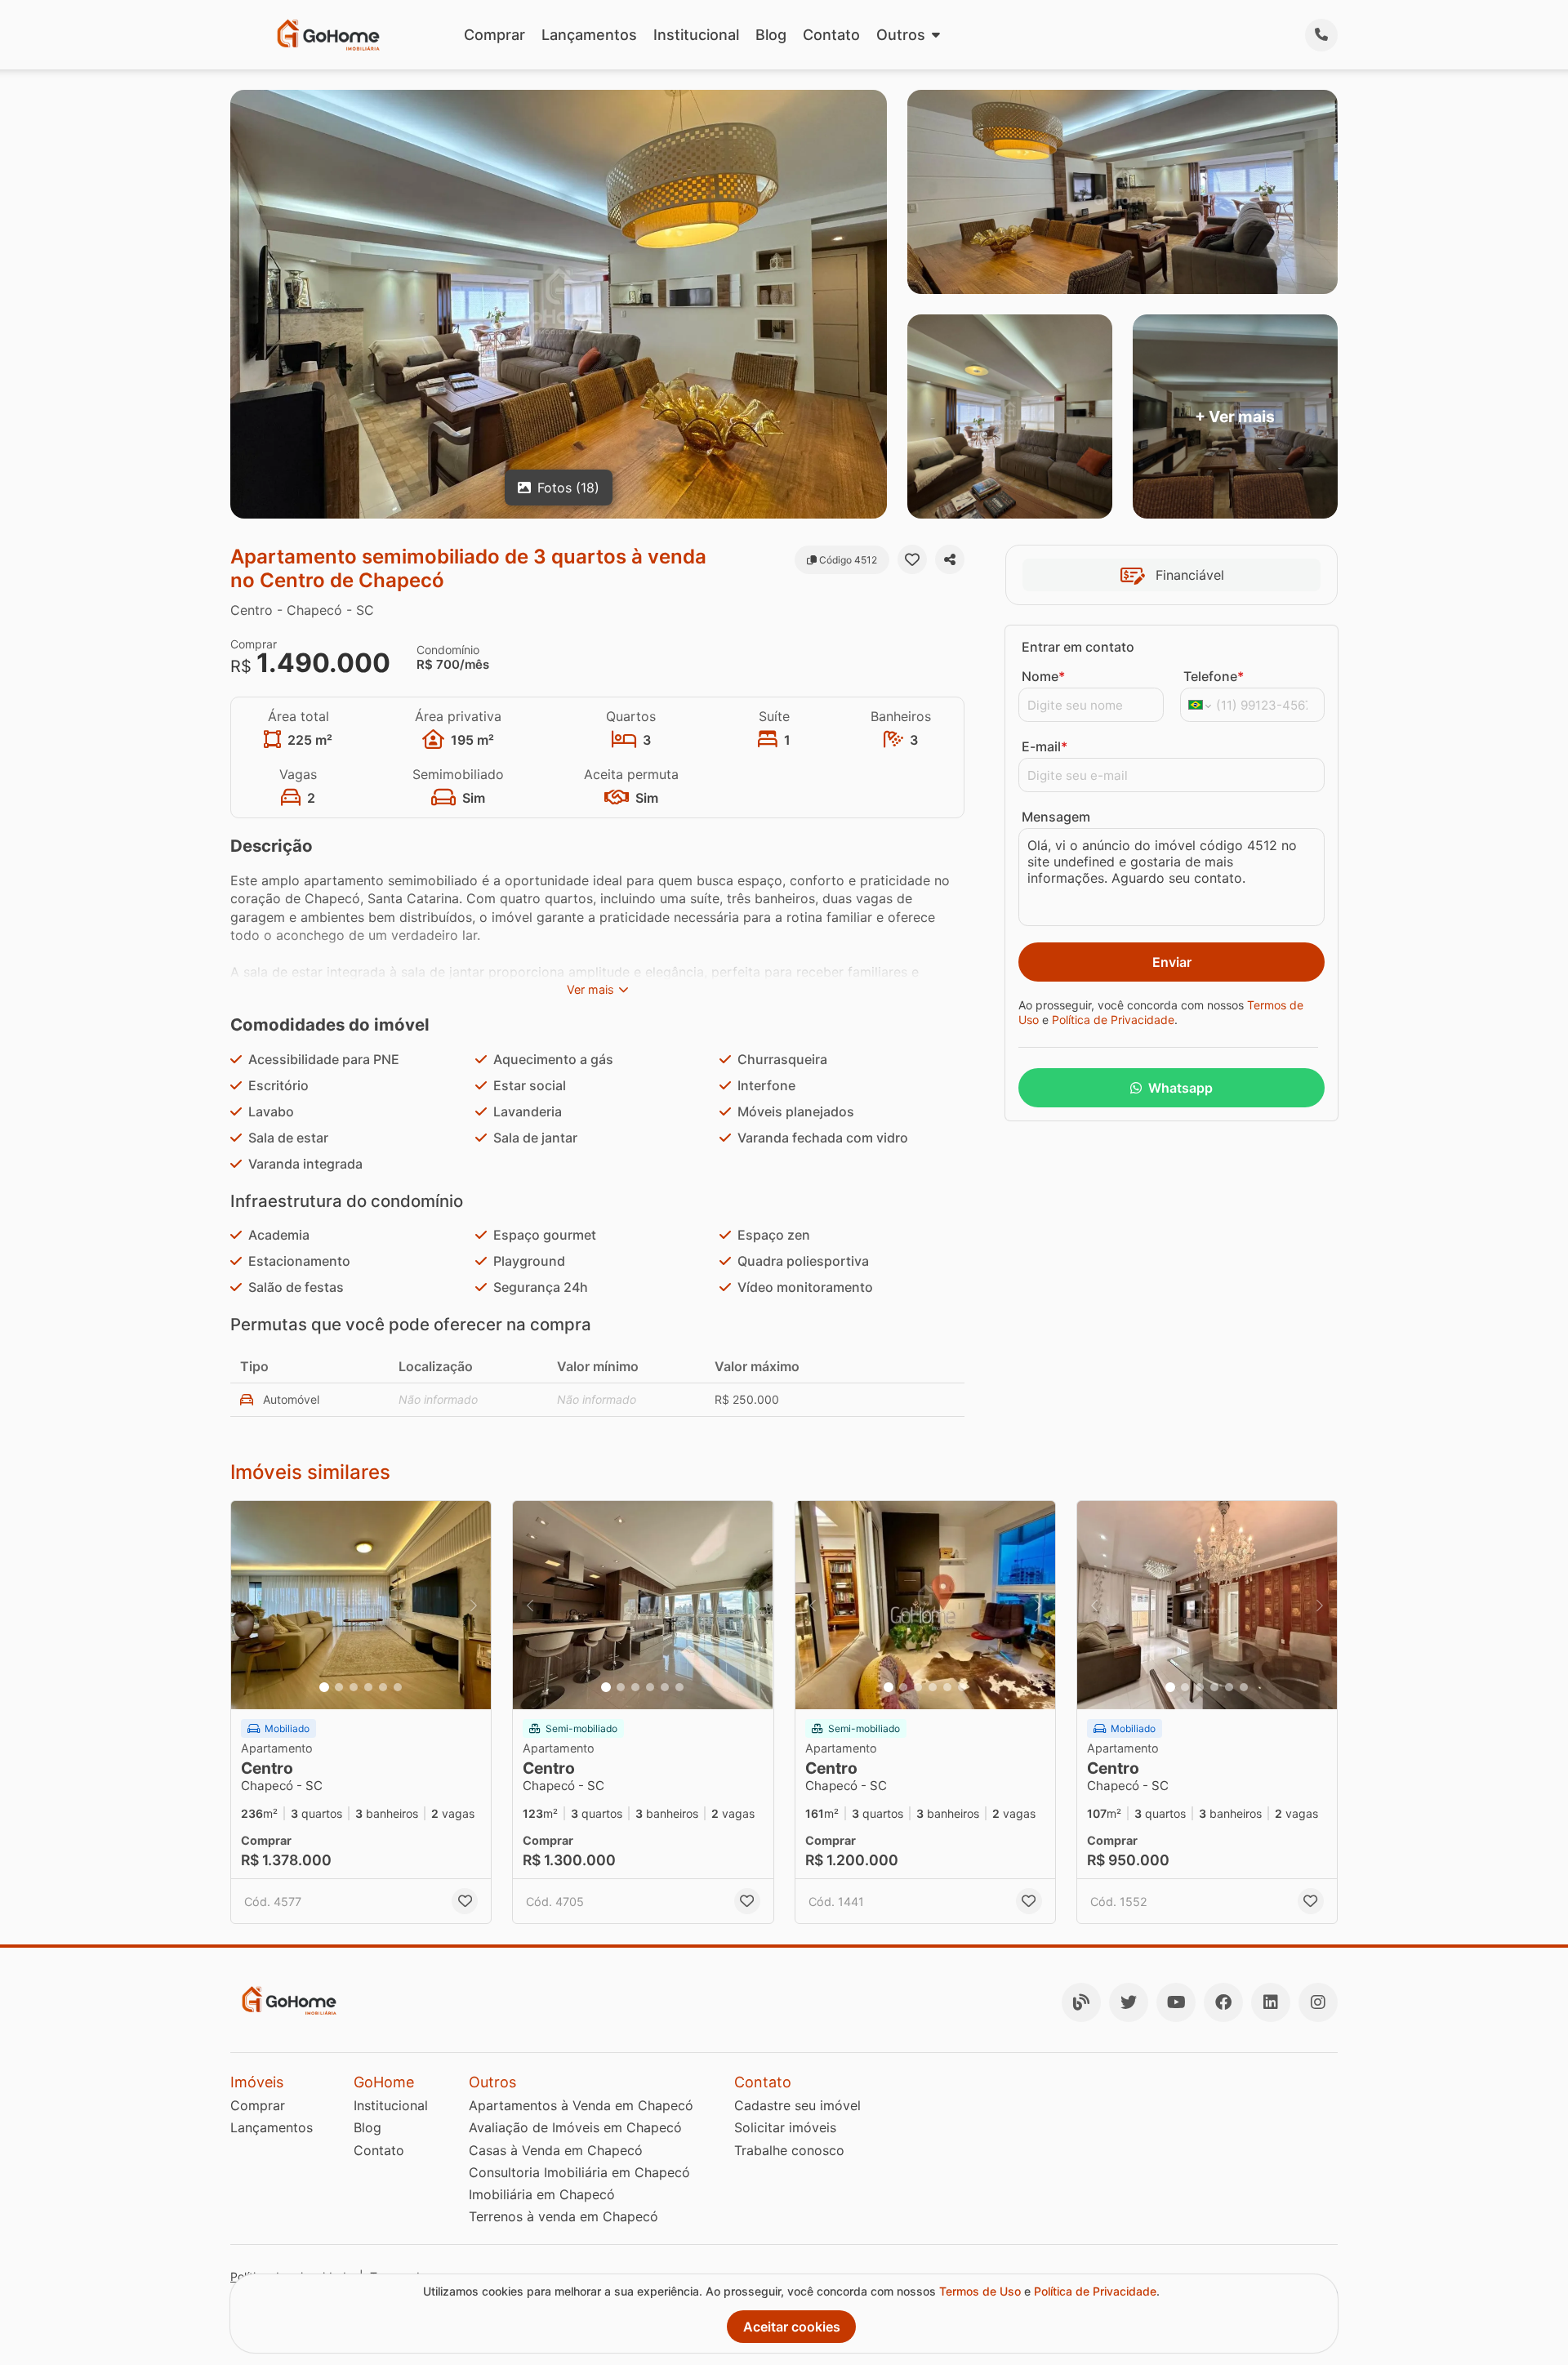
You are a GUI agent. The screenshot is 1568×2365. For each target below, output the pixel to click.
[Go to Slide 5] (383, 1687)
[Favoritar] (912, 559)
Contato (831, 35)
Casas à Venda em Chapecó (556, 2150)
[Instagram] (1318, 2002)
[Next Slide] (474, 1605)
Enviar (1172, 962)
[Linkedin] (1271, 2002)
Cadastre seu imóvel (797, 2105)
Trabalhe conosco (789, 2150)
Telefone (1214, 676)
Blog (771, 35)
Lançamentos (589, 35)
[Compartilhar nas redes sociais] (950, 559)
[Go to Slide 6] (398, 1687)
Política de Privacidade (1113, 1020)
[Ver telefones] (1321, 35)
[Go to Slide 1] (324, 1687)
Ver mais (590, 989)
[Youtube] (1176, 2002)
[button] (361, 1605)
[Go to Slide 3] (354, 1687)
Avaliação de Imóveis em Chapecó (575, 2127)
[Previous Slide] (248, 1605)
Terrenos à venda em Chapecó (563, 2216)
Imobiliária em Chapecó (542, 2194)
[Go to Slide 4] (368, 1687)
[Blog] (1081, 2002)
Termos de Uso (980, 2291)
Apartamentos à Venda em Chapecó (581, 2105)
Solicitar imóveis (785, 2127)
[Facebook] (1223, 2002)
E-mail (1045, 746)
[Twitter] (1129, 2002)
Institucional (696, 35)
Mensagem (1056, 817)
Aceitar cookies (792, 2327)
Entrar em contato (1078, 647)
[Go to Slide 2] (339, 1687)
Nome (1043, 676)
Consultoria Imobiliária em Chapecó (579, 2172)
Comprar (494, 35)
